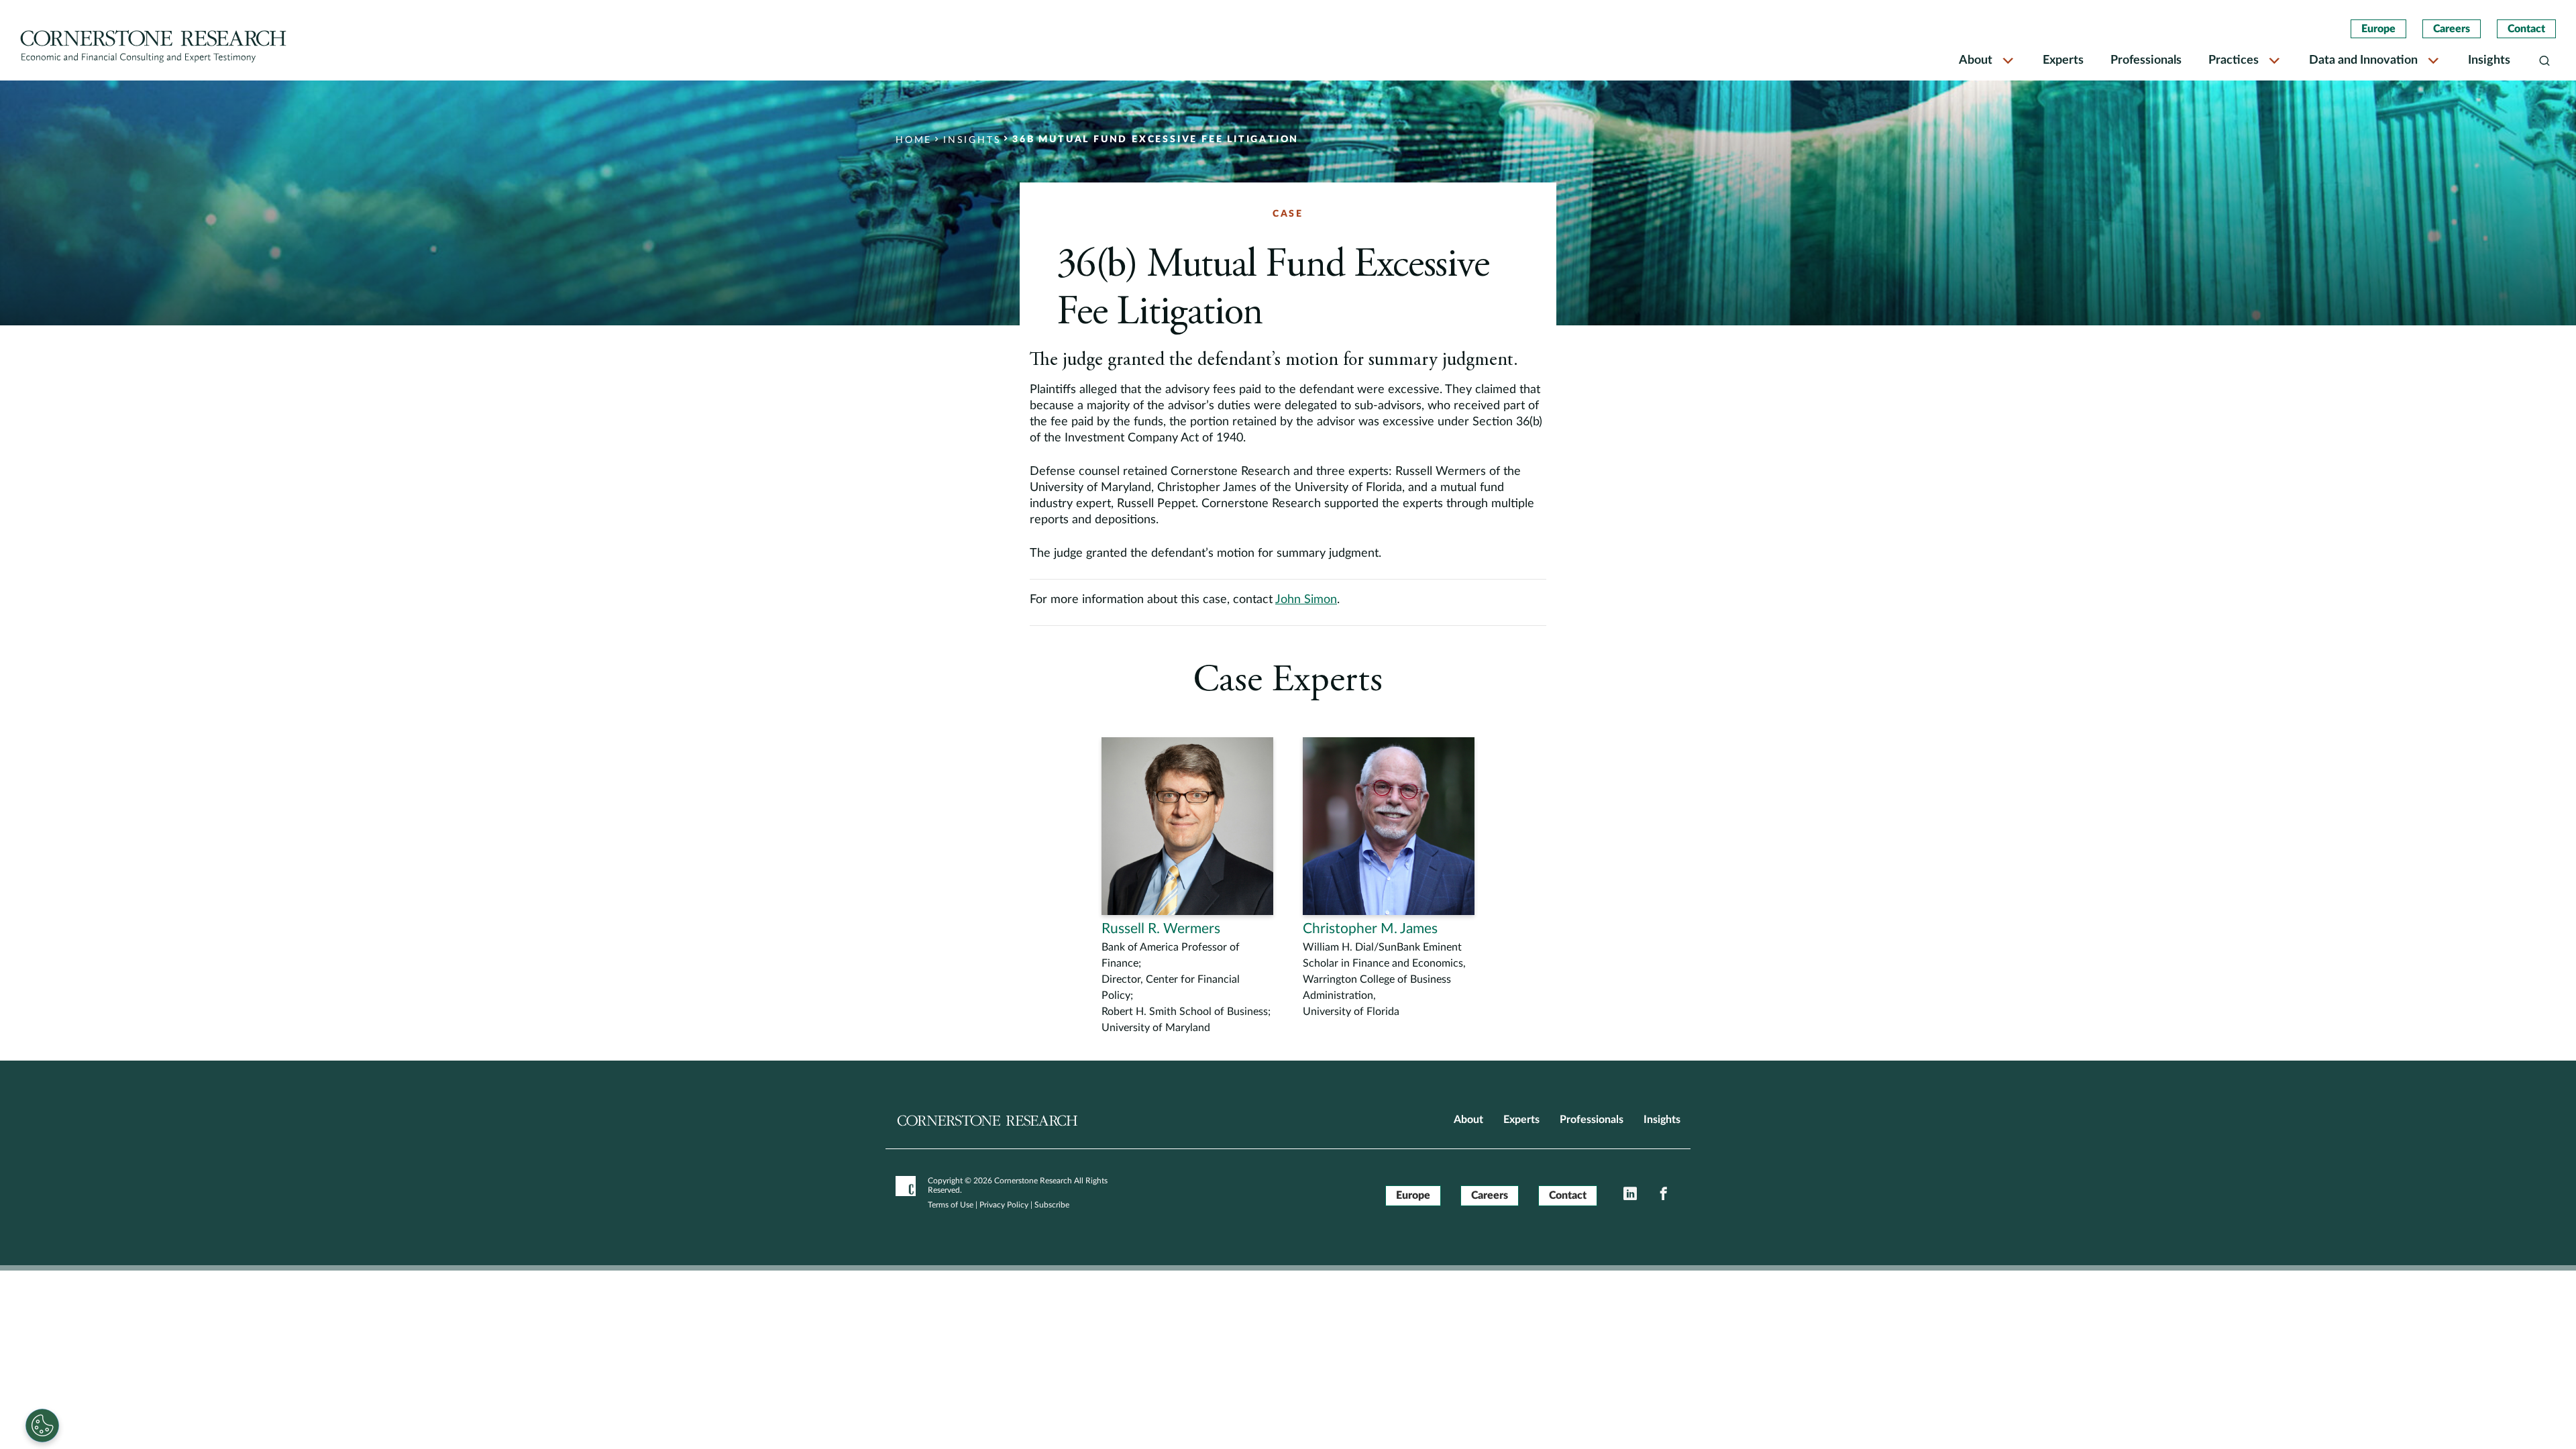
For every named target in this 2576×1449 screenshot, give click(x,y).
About (1976, 60)
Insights (2489, 60)
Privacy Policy (1004, 1205)
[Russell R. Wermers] (1187, 887)
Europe (2378, 29)
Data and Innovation (2363, 60)
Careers (2452, 29)
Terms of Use (951, 1205)
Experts (2063, 60)
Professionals (2146, 60)
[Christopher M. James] (1389, 878)
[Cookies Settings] (42, 1426)
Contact (2526, 29)
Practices (2234, 60)
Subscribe (1052, 1205)
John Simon (1306, 600)
